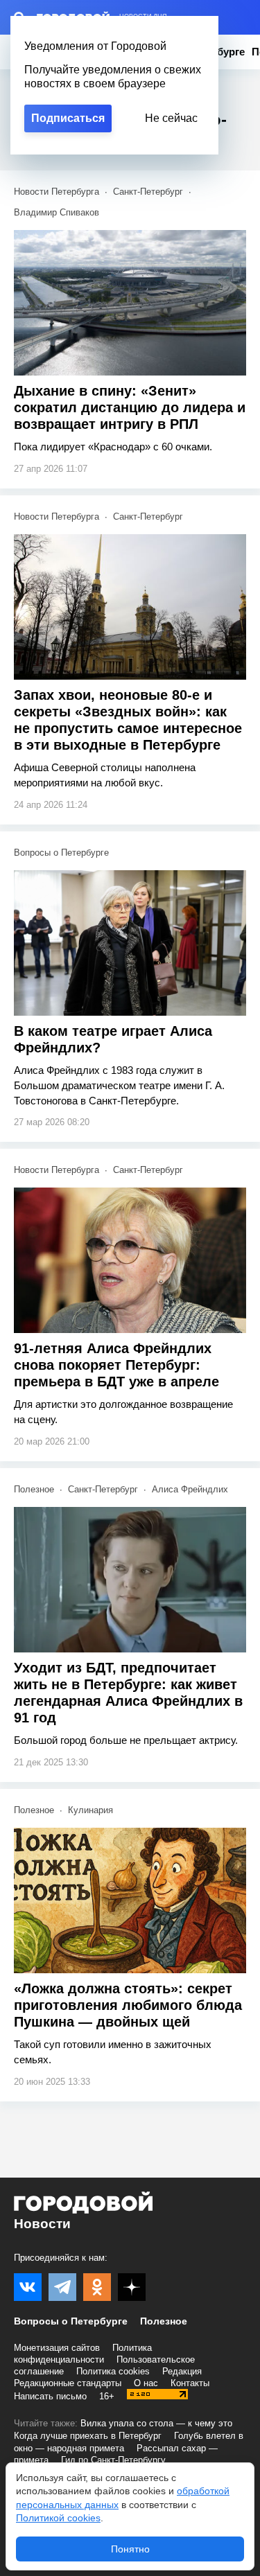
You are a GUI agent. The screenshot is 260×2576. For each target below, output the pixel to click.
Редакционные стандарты (68, 2383)
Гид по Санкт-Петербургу (113, 2460)
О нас (146, 2383)
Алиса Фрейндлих (190, 1489)
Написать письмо (50, 2396)
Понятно (130, 2549)
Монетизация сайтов (57, 2348)
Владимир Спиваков (57, 212)
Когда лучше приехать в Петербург (88, 2436)
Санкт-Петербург (148, 192)
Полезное (34, 1489)
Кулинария (90, 1810)
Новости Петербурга (57, 192)
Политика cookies (113, 2371)
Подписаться (68, 118)
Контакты (190, 2383)
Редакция (182, 2371)
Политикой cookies (58, 2518)
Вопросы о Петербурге (61, 853)
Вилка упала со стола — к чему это (156, 2423)
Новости (42, 2224)
